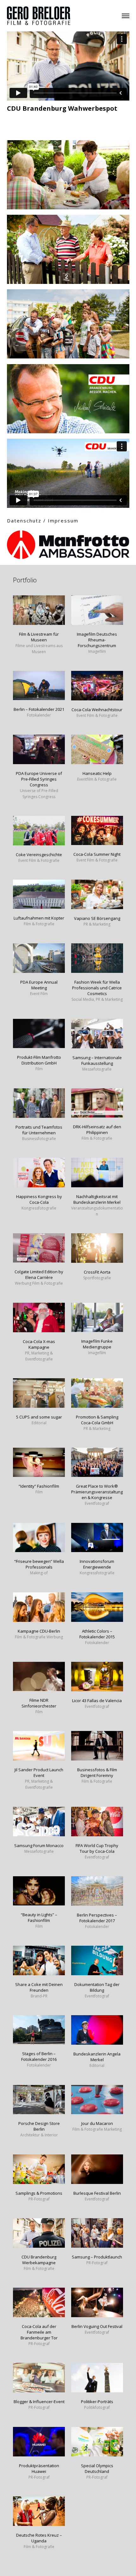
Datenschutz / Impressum (43, 521)
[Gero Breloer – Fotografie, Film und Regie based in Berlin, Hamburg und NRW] (39, 15)
